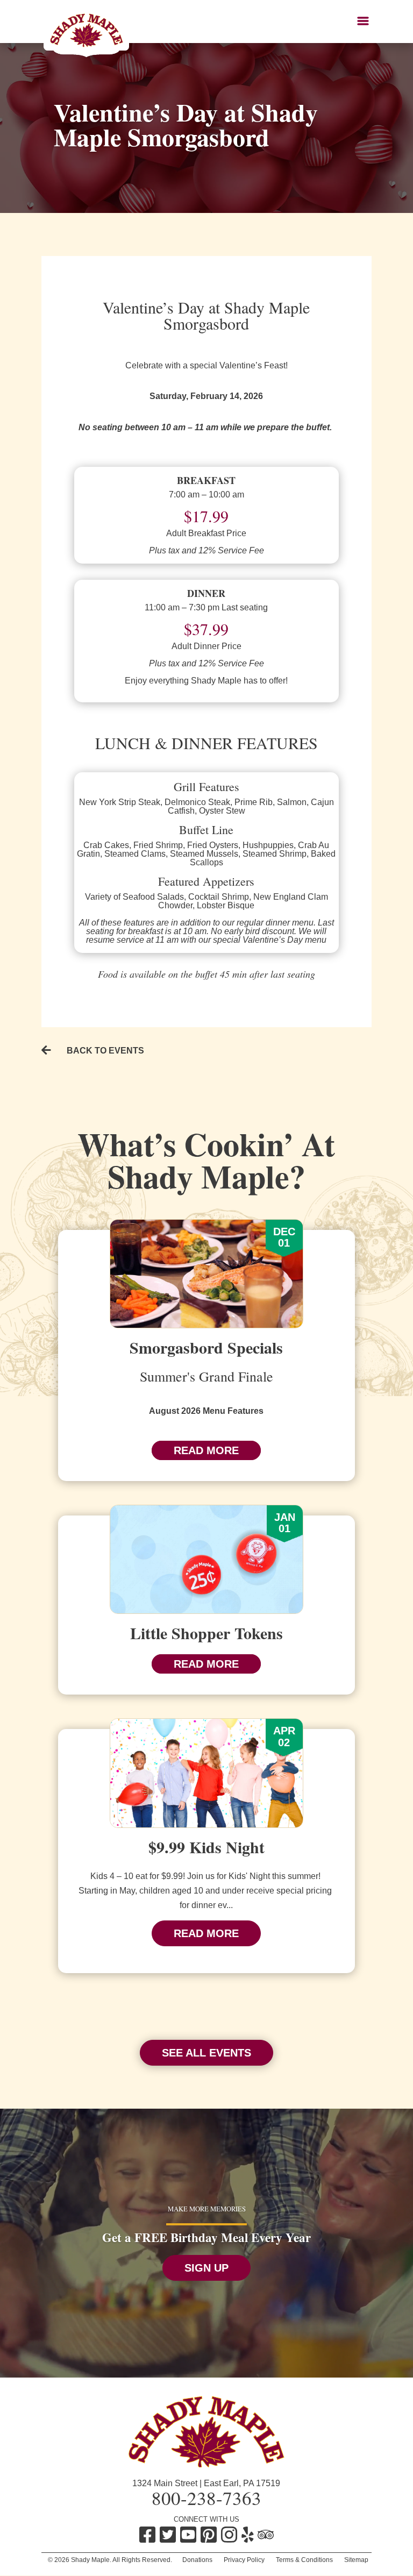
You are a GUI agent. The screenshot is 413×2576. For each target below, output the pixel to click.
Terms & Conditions (304, 2560)
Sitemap (356, 2560)
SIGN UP (206, 2268)
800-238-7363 (206, 2498)
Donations (197, 2560)
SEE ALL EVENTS (206, 2053)
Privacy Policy (244, 2560)
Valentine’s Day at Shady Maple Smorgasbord (186, 124)
